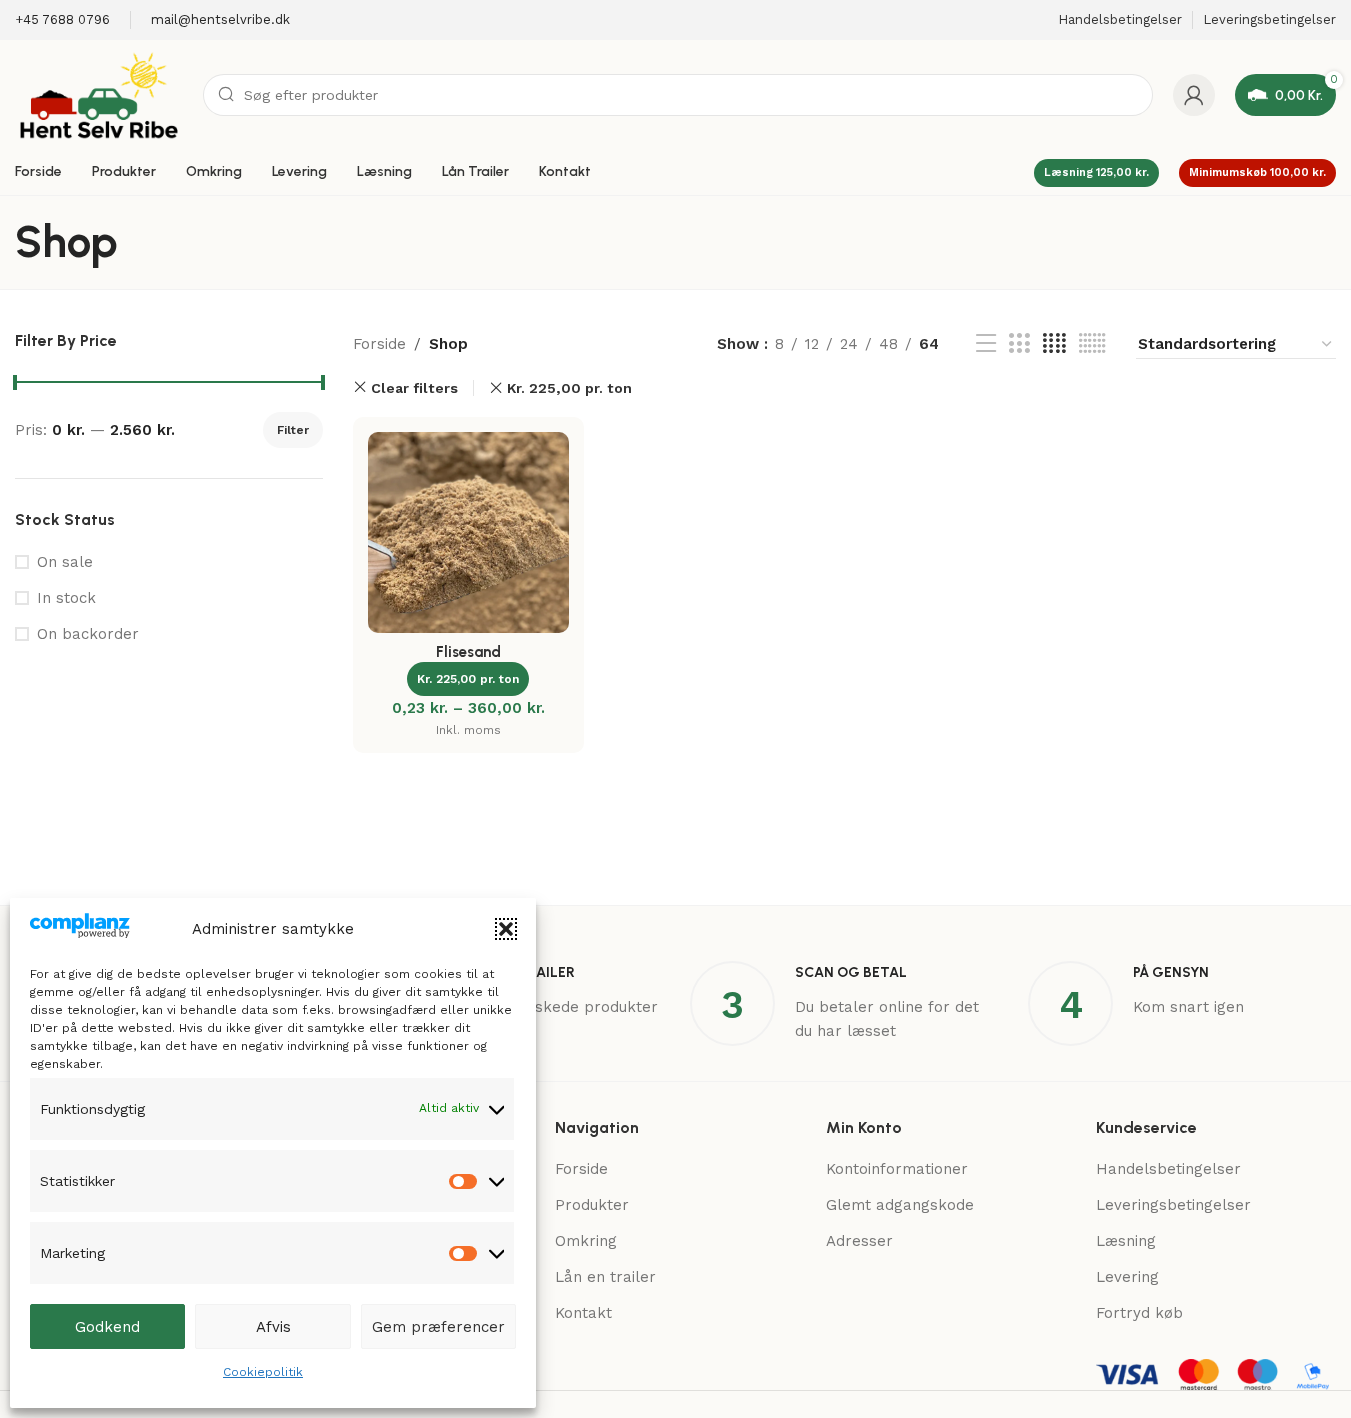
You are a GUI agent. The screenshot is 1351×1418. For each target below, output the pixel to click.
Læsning (1126, 1241)
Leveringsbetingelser (1173, 1205)
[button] (506, 929)
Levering (1127, 1277)
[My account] (1194, 95)
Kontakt (583, 1313)
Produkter (592, 1205)
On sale (65, 562)
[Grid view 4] (1054, 344)
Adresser (859, 1241)
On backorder (88, 634)
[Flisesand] (468, 532)
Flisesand (468, 652)
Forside (379, 344)
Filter (293, 430)
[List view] (986, 344)
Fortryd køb (1139, 1313)
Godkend (107, 1327)
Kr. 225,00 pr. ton (569, 388)
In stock (66, 598)
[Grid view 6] (1092, 344)
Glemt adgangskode (900, 1205)
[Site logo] (99, 94)
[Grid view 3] (1019, 344)
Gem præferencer (438, 1327)
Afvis (273, 1327)
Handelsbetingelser (1168, 1169)
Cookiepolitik (263, 1372)
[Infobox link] (62, 20)
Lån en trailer (605, 1277)
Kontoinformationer (897, 1169)
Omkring (586, 1241)
